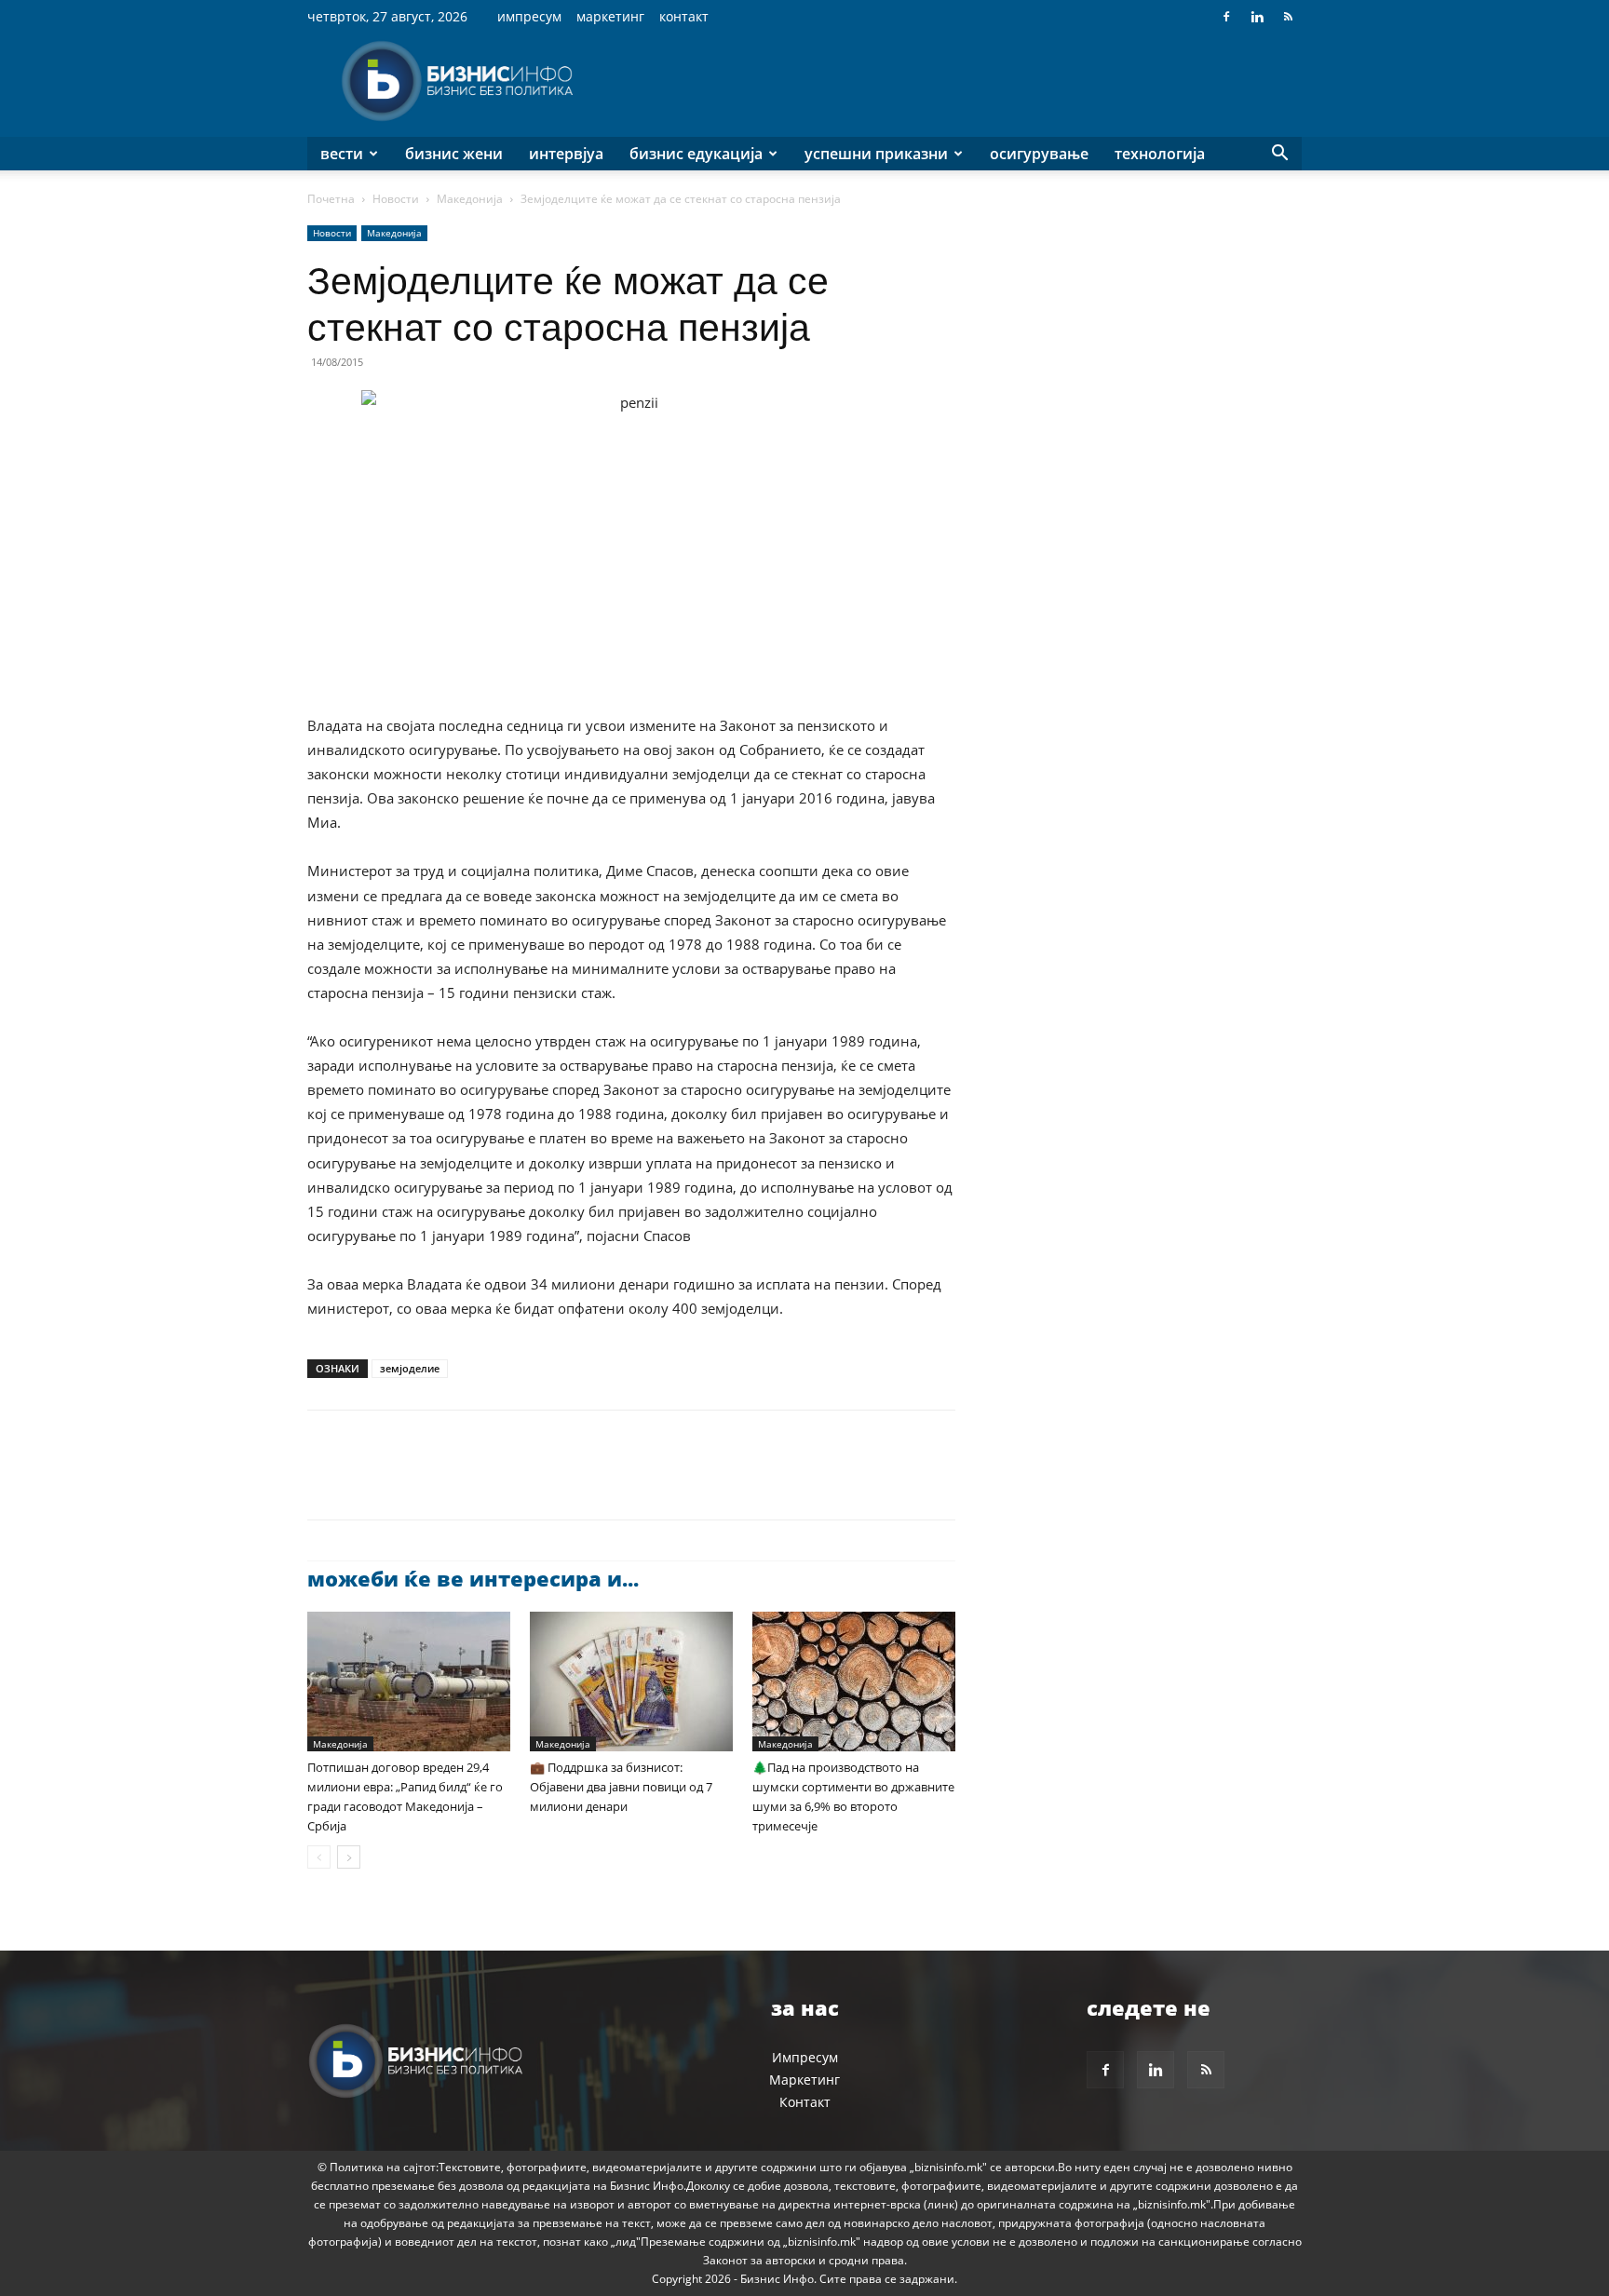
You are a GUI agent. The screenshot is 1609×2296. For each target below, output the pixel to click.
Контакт (684, 16)
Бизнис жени (454, 154)
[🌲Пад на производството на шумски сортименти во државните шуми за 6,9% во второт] (854, 1681)
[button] (1279, 155)
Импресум (529, 16)
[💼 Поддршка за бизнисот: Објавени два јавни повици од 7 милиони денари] (631, 1681)
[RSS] (1288, 17)
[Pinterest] (412, 1481)
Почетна (331, 199)
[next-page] (349, 1857)
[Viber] (540, 1481)
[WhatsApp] (454, 1481)
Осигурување (1039, 154)
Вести (342, 154)
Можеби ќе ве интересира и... (473, 1578)
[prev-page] (319, 1857)
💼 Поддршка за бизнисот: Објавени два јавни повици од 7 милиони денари (621, 1787)
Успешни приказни (876, 154)
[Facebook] (1226, 17)
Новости (396, 199)
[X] (369, 1481)
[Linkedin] (1257, 17)
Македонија (470, 199)
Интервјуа (566, 154)
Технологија (1160, 154)
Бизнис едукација (696, 154)
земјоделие (410, 1368)
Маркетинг (610, 16)
